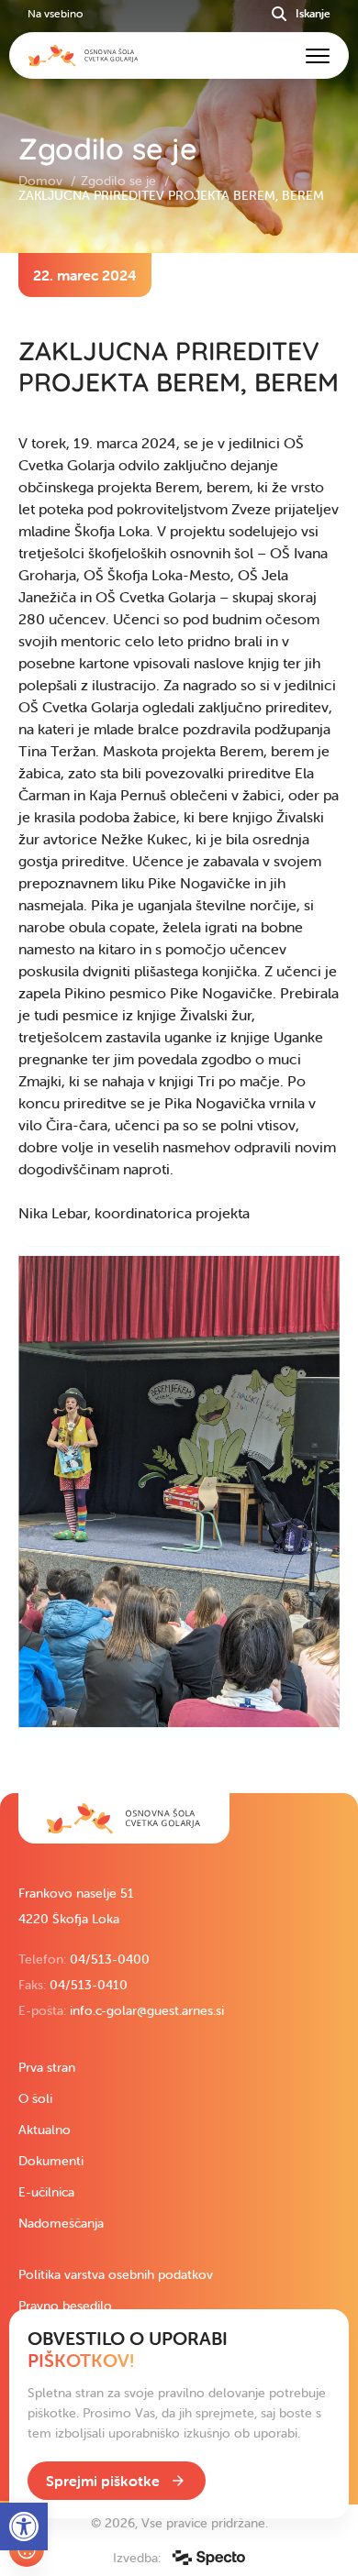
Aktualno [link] (45, 2130)
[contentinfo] (179, 1023)
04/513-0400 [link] (110, 1959)
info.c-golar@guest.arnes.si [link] (147, 2010)
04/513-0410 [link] (89, 1985)
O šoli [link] (35, 2098)
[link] (124, 1818)
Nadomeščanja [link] (61, 2223)
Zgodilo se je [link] (120, 181)
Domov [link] (42, 181)
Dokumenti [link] (51, 2161)
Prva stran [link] (47, 2067)
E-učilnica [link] (46, 2192)
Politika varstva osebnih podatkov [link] (116, 2274)
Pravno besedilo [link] (65, 2306)
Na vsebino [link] (55, 13)
